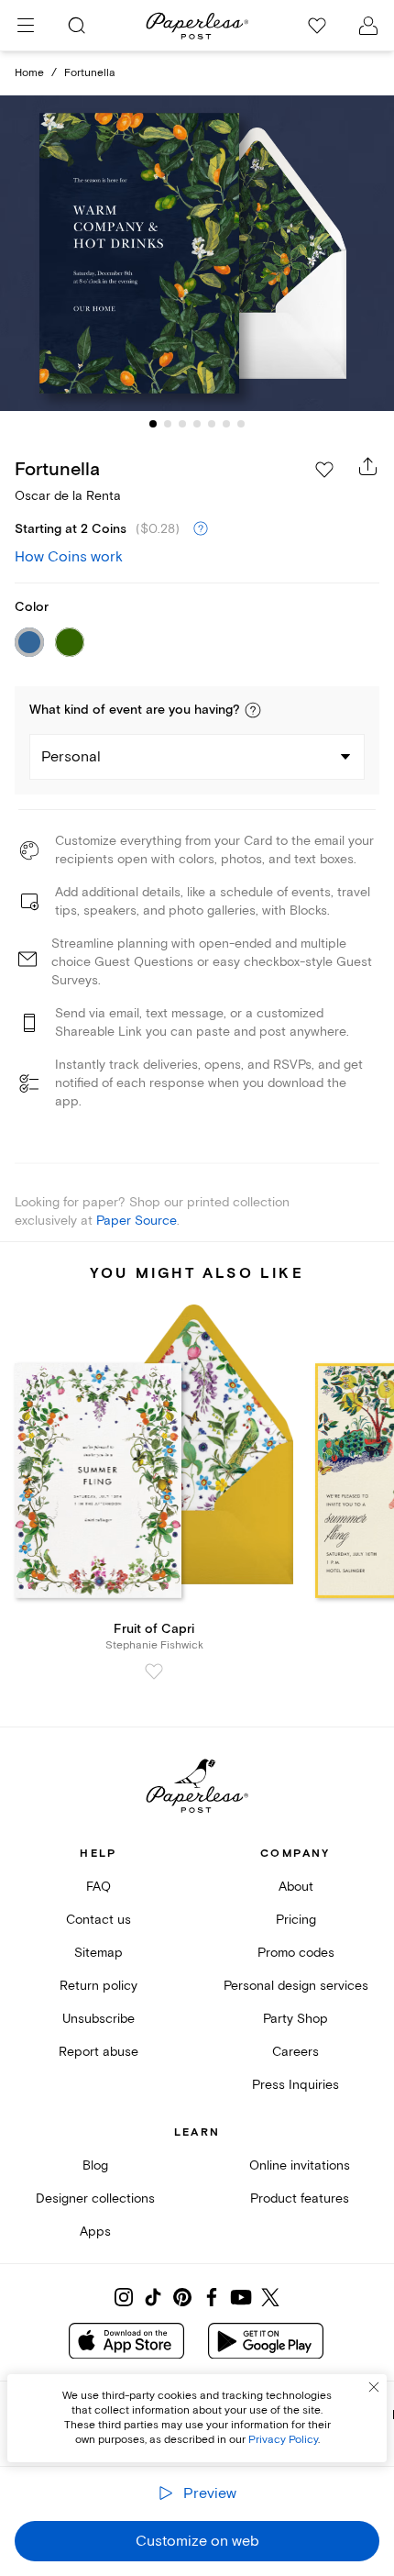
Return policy (98, 1986)
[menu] (26, 26)
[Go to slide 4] (197, 424)
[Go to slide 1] (153, 424)
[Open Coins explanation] (201, 529)
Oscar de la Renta (68, 496)
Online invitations (300, 2165)
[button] (253, 710)
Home (29, 73)
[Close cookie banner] (374, 2387)
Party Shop (295, 2019)
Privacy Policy (283, 2440)
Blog (95, 2165)
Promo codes (296, 1953)
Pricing (296, 1920)
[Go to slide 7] (241, 424)
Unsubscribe (98, 2019)
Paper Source (137, 1221)
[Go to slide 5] (212, 424)
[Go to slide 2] (168, 424)
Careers (295, 2052)
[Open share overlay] (368, 466)
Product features (300, 2198)
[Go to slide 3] (182, 424)
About (296, 1887)
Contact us (98, 1920)
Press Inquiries (295, 2085)
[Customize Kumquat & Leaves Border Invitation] (197, 253)
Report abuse (98, 2052)
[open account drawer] (368, 26)
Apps (95, 2232)
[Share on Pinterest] (182, 2297)
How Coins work (69, 557)
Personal (71, 757)
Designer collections (95, 2198)
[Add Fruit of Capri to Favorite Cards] (154, 1671)
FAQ (98, 1887)
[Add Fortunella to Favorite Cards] (324, 470)
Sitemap (98, 1953)
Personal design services (296, 1986)
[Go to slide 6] (226, 424)
